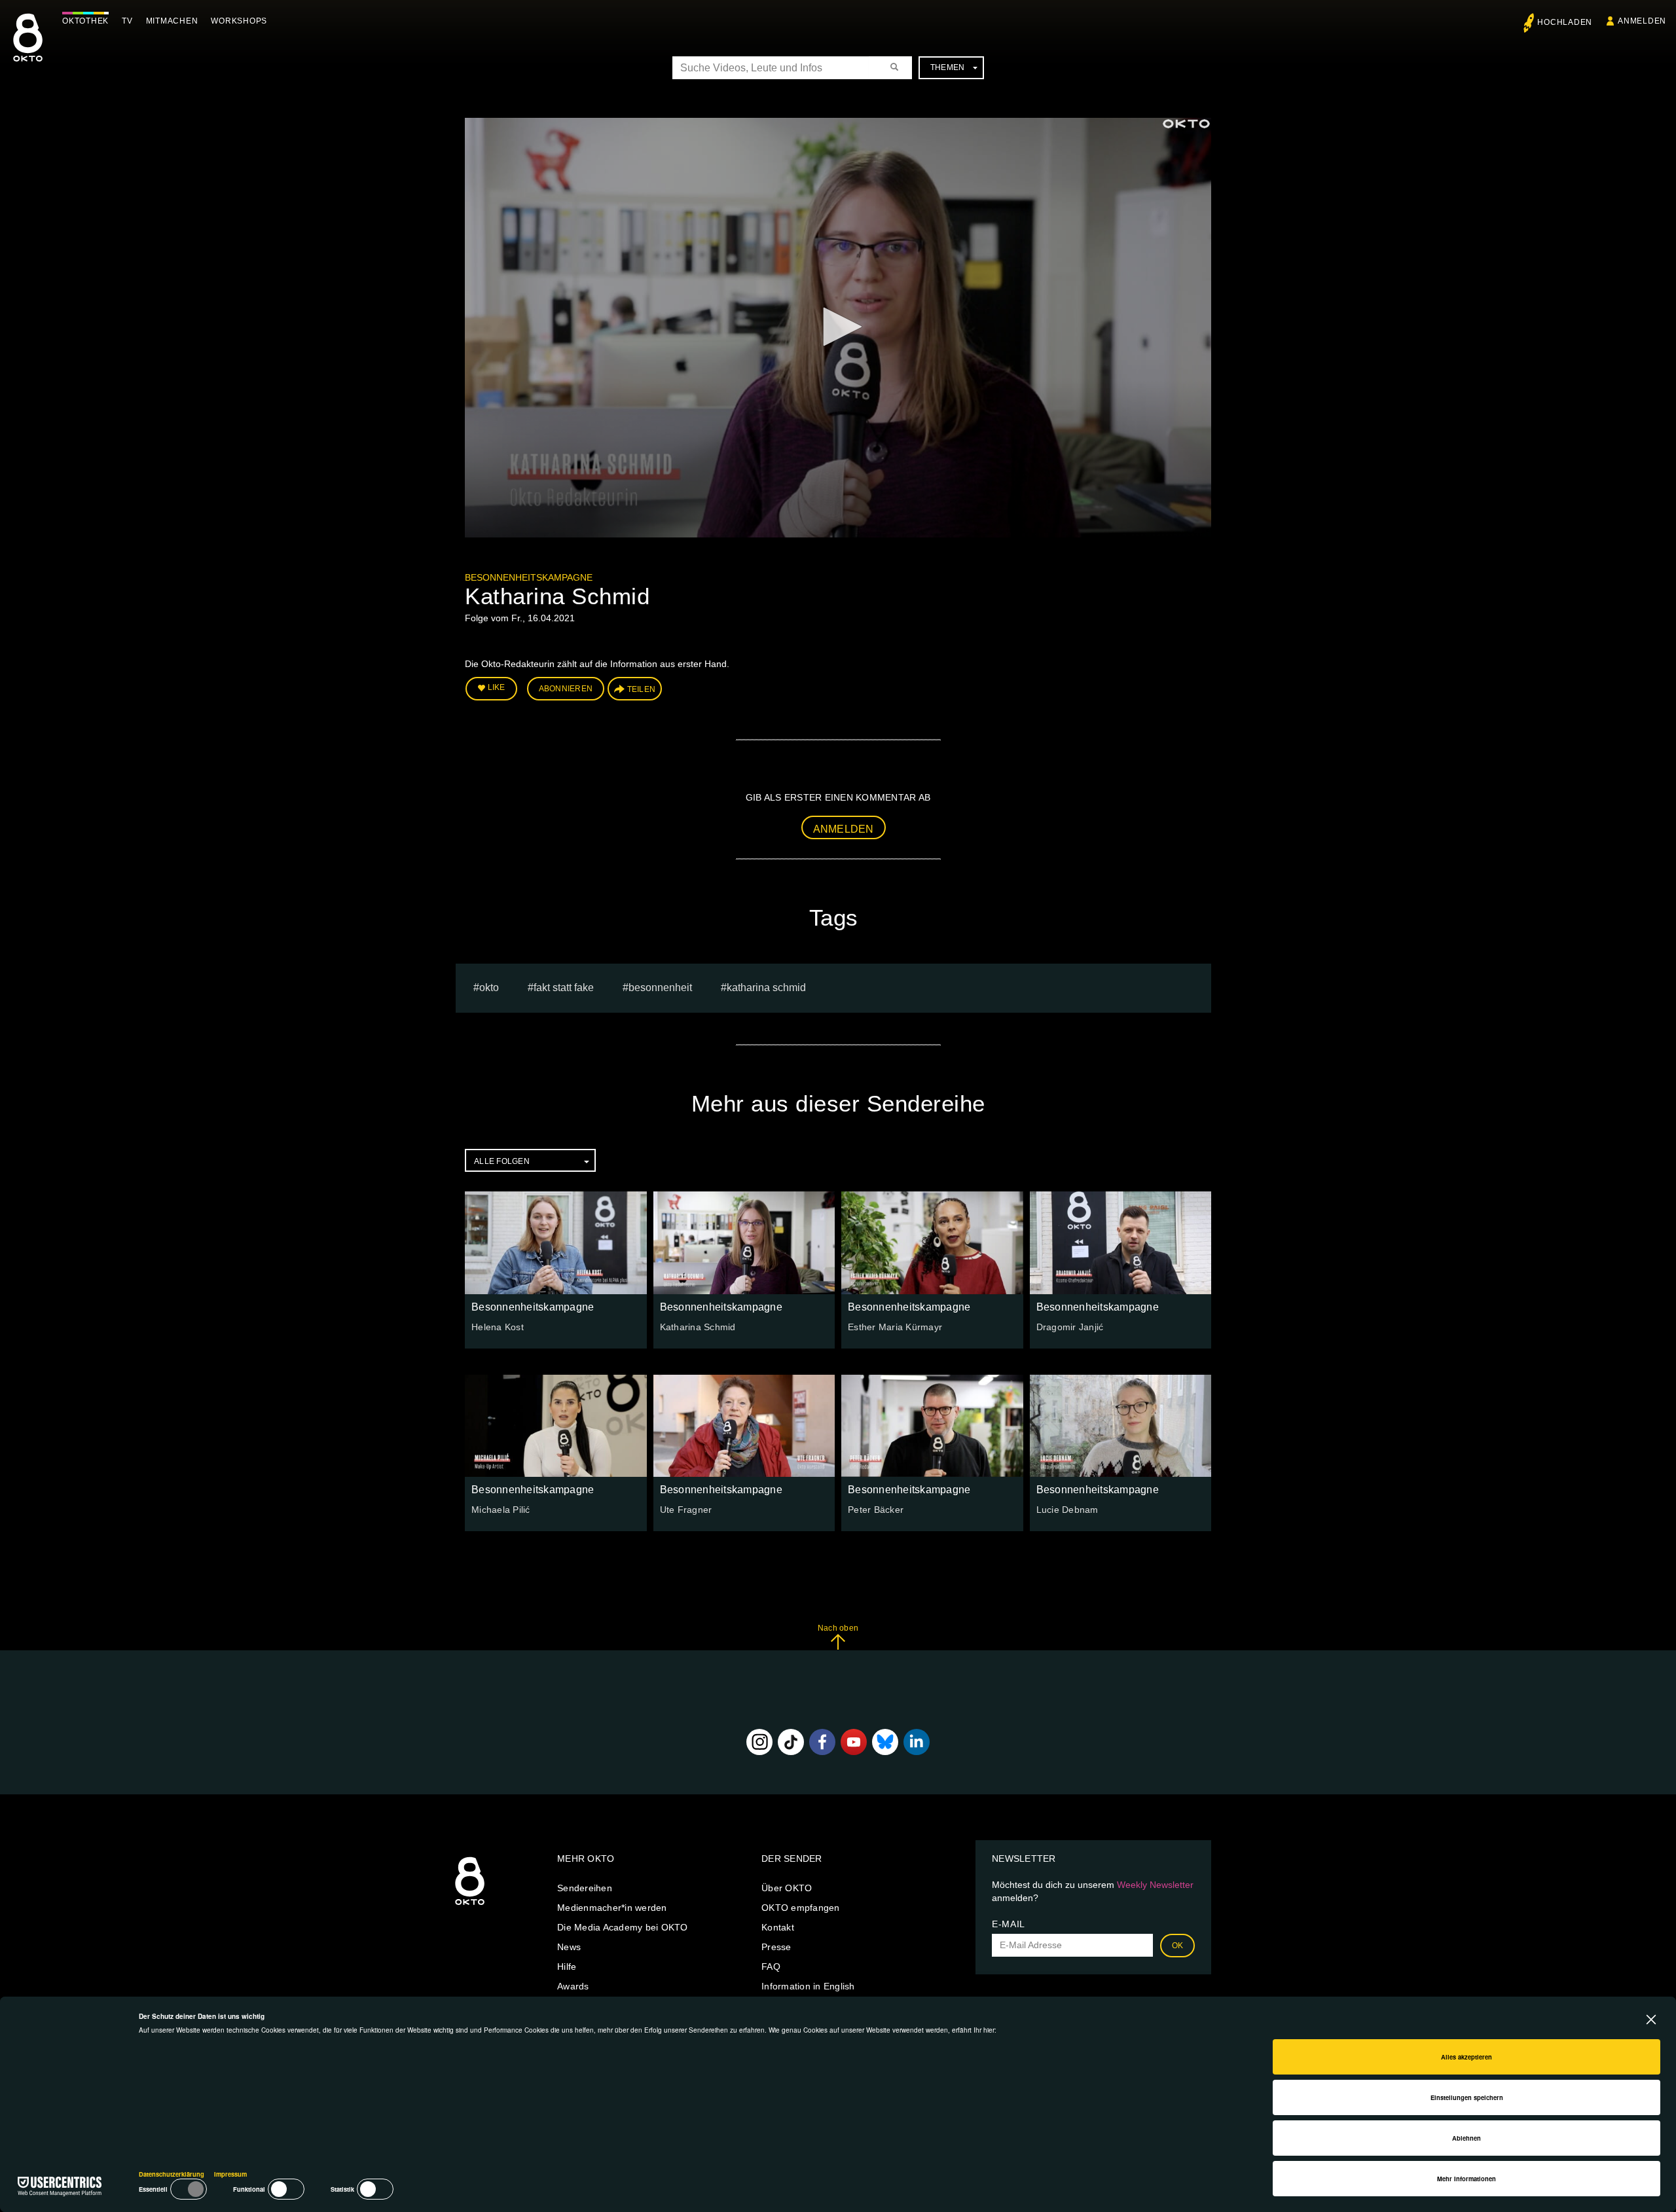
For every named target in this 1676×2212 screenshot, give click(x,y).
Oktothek (85, 21)
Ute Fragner (686, 1510)
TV (127, 21)
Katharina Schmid (766, 988)
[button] (838, 327)
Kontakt (778, 1927)
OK (1178, 1946)
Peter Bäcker (876, 1510)
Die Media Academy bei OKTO (623, 1927)
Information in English (808, 1986)
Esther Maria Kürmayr (895, 1327)
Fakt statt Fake (564, 988)
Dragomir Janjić (1070, 1327)
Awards (573, 1986)
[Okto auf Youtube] (854, 1742)
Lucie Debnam (1067, 1510)
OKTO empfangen (801, 1908)
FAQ (771, 1967)
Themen (948, 67)
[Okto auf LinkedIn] (917, 1742)
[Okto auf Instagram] (759, 1742)
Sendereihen (585, 1888)
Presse (776, 1947)
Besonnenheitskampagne (529, 577)
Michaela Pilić (501, 1510)
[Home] (470, 1906)
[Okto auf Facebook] (822, 1742)
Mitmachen (172, 21)
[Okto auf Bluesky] (885, 1742)
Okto (489, 988)
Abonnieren (566, 689)
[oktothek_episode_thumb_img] (556, 1242)
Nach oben (838, 1628)
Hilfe (567, 1967)
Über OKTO (787, 1888)
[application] (838, 328)
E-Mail (1009, 1924)
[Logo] (1186, 124)
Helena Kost (498, 1327)
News (569, 1947)
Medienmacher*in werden (612, 1908)
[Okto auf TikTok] (791, 1742)
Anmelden (844, 829)
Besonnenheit (660, 988)
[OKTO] (28, 49)
